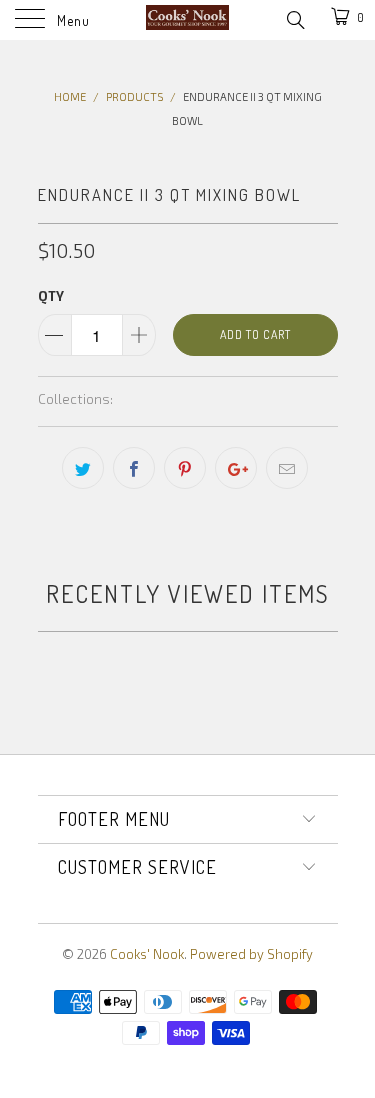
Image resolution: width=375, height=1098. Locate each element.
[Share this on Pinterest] (185, 468)
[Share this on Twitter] (83, 468)
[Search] (294, 18)
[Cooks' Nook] (188, 20)
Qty (51, 296)
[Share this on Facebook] (134, 468)
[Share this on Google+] (236, 468)
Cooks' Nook (147, 954)
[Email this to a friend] (287, 468)
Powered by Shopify (251, 954)
